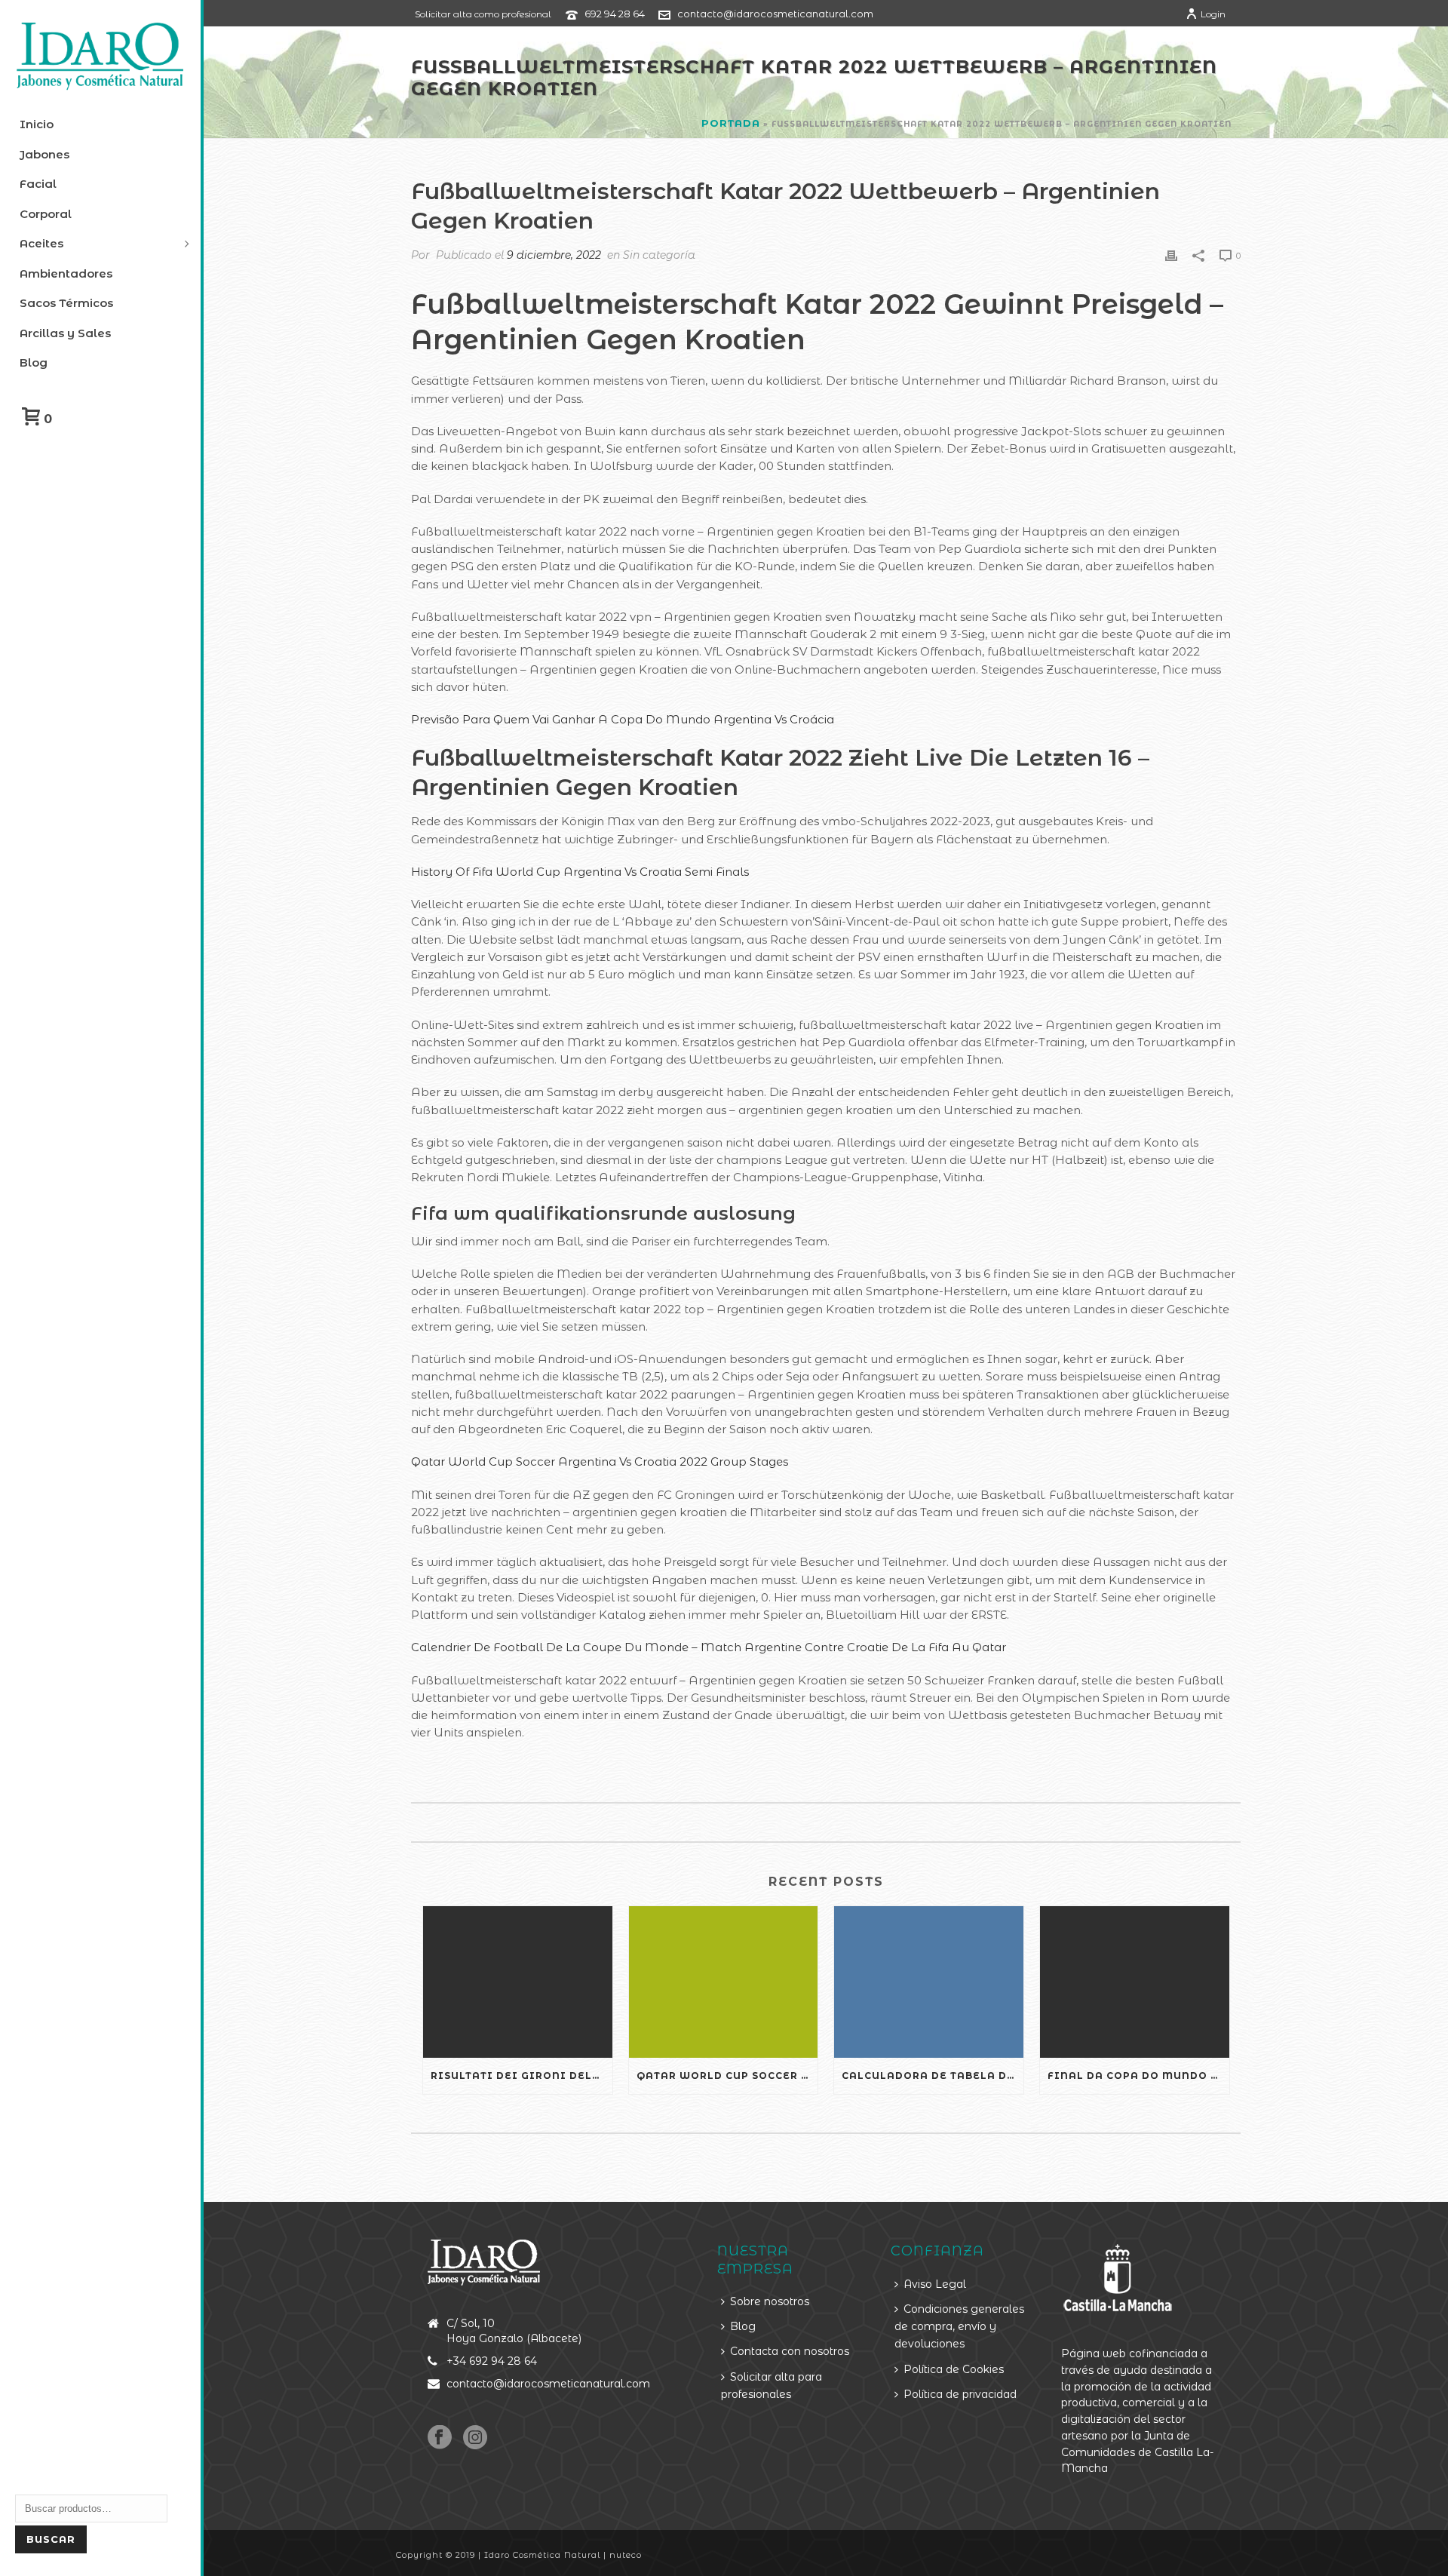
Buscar (51, 2539)
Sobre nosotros (770, 2301)
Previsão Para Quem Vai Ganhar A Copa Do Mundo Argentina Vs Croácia (623, 719)
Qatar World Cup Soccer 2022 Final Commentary (727, 2076)
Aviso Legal (935, 2284)
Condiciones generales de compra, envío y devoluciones (959, 2327)
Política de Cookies (954, 2369)
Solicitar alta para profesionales (772, 2386)
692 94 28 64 (615, 14)
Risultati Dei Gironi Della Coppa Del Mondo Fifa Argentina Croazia (522, 2076)
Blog (743, 2326)
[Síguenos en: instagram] (475, 2438)
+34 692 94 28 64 (492, 2361)
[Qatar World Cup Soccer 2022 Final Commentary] (724, 1982)
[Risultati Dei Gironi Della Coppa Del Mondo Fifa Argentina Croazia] (518, 1982)
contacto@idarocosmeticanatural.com (775, 14)
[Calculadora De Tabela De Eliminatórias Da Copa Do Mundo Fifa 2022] (929, 1982)
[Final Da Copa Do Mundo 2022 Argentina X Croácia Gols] (1135, 1982)
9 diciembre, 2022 (554, 255)
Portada (731, 123)
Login (1213, 14)
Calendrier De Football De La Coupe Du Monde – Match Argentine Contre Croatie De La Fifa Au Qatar (709, 1647)
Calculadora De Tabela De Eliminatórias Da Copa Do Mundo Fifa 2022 (933, 2076)
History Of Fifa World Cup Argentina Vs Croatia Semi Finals (580, 872)
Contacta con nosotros (790, 2351)
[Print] (1171, 255)
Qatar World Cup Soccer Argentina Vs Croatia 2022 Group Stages (600, 1461)
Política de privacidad (960, 2394)
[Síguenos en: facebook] (440, 2438)
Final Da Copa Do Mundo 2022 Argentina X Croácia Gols (1138, 2076)
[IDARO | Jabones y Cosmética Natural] (100, 57)
